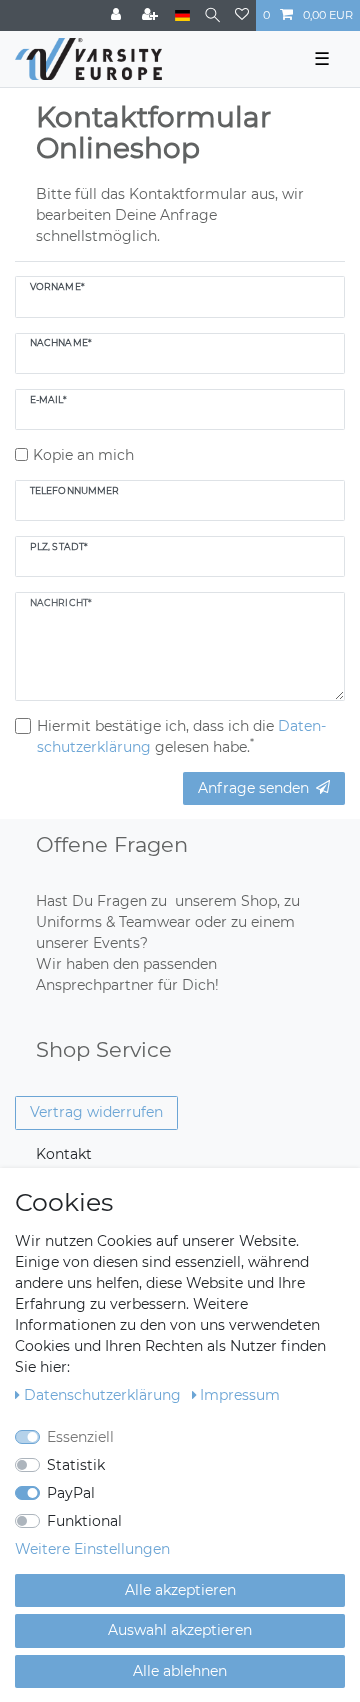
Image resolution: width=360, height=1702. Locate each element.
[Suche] (212, 15)
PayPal (71, 1493)
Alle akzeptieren (180, 1590)
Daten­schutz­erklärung (104, 1395)
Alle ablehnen (180, 1671)
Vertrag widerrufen (96, 1112)
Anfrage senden (253, 788)
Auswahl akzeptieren (180, 1630)
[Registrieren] (152, 15)
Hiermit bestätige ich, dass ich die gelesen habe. (181, 736)
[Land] (182, 15)
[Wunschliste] (242, 15)
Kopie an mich (83, 455)
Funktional (84, 1521)
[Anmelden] (118, 15)
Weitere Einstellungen (92, 1549)
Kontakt (64, 1154)
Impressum (240, 1395)
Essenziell (80, 1437)
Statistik (76, 1465)
